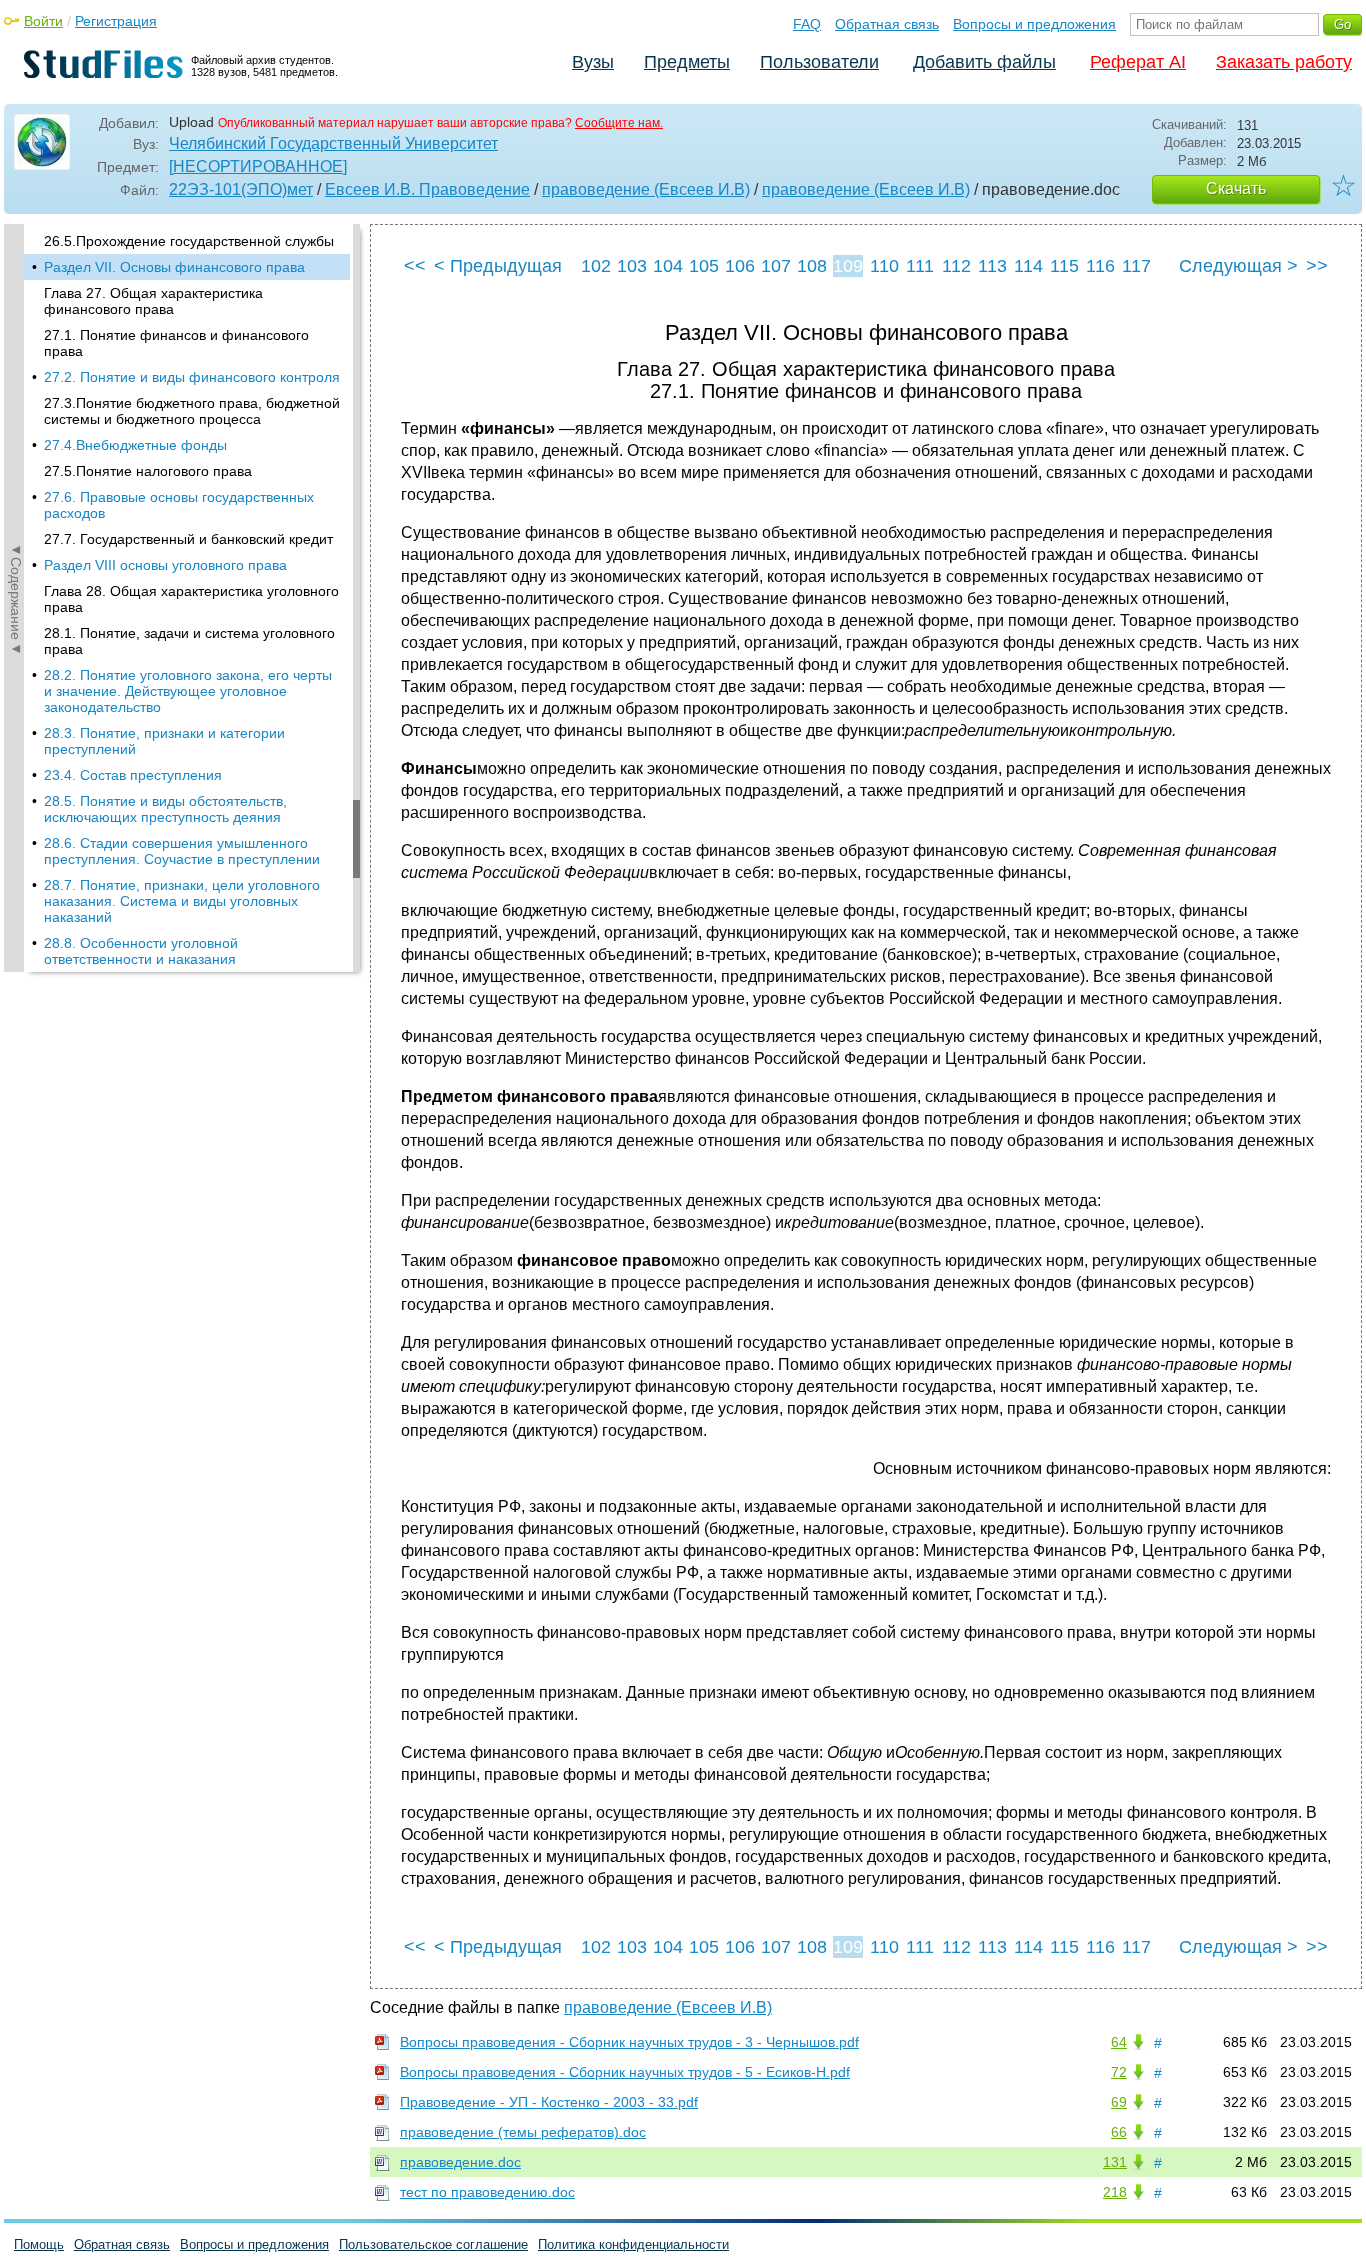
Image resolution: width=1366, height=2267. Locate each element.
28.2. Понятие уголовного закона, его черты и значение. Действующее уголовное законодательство (188, 691)
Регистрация (116, 21)
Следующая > (1238, 266)
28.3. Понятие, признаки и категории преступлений (164, 741)
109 (848, 266)
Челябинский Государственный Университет (333, 143)
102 (596, 266)
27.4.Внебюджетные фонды (135, 445)
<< (415, 266)
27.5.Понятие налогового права (148, 471)
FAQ (807, 24)
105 (704, 266)
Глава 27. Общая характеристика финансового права (153, 301)
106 (740, 266)
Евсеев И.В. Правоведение (427, 189)
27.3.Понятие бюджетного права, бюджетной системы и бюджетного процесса (192, 411)
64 (1119, 2042)
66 (1119, 2132)
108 (812, 266)
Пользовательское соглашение (433, 2244)
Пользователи (819, 62)
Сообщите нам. (619, 123)
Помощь (39, 2244)
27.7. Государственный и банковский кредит (188, 539)
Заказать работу (1284, 62)
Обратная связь (887, 24)
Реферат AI (1138, 62)
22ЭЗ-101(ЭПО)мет (241, 189)
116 (1100, 266)
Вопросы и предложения (1034, 24)
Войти (43, 21)
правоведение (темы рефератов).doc (523, 2132)
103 (632, 266)
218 (1115, 2192)
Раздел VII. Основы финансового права (174, 267)
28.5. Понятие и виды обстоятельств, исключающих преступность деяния (165, 809)
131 (1115, 2162)
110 (884, 266)
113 (992, 266)
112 (956, 266)
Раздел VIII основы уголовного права (165, 565)
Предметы (687, 62)
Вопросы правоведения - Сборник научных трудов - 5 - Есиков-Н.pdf (625, 2072)
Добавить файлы (984, 62)
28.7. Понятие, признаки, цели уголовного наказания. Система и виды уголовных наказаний (182, 901)
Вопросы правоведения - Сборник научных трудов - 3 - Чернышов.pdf (629, 2042)
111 (920, 266)
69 (1119, 2102)
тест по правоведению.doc (487, 2192)
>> (1317, 266)
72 (1119, 2072)
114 (1028, 266)
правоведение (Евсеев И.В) (646, 189)
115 (1064, 266)
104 (668, 266)
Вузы (593, 62)
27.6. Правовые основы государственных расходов (179, 505)
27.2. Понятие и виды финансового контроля (192, 377)
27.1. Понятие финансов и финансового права (176, 343)
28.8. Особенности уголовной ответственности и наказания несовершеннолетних (141, 959)
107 (776, 266)
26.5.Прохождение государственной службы (189, 241)
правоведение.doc (460, 2162)
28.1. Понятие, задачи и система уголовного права (189, 641)
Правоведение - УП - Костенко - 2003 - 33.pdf (549, 2102)
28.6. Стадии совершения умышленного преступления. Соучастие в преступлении (182, 851)
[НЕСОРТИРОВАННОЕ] (258, 166)
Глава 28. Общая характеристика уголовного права (191, 599)
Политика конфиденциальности (633, 2244)
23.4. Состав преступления (133, 775)
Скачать (1236, 188)
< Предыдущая (498, 266)
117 (1136, 266)
